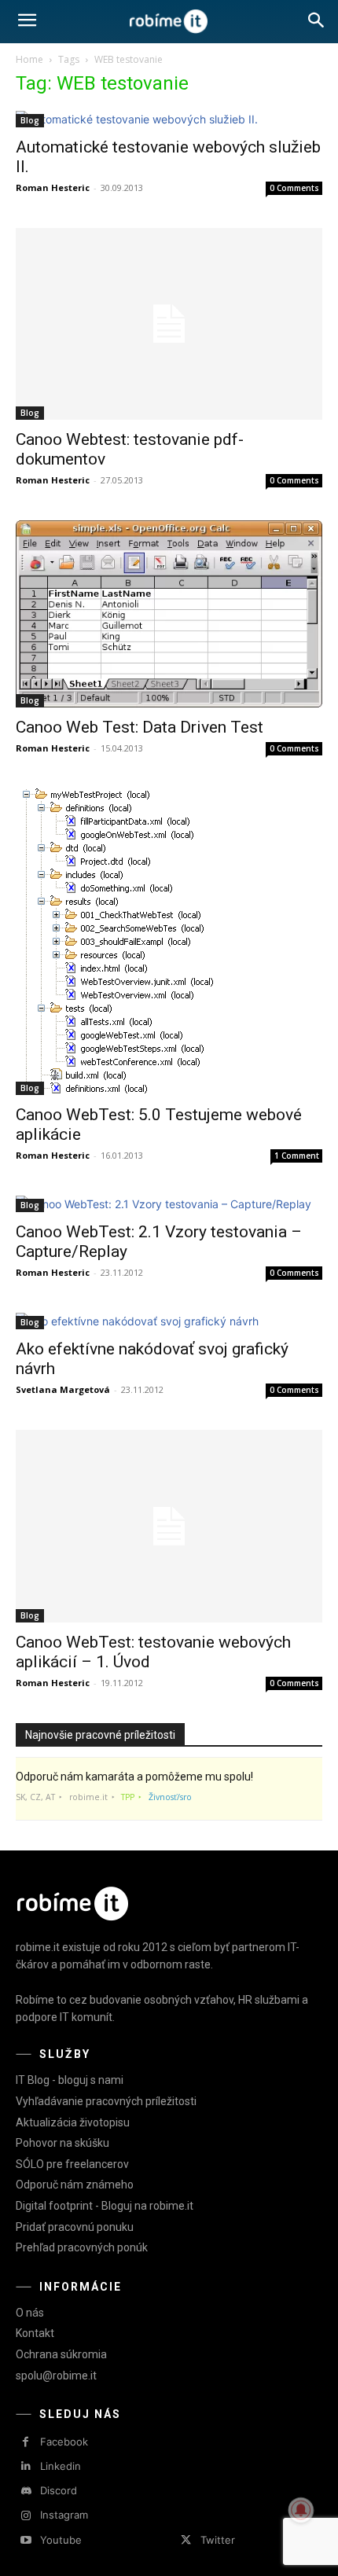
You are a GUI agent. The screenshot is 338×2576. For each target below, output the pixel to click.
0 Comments (294, 188)
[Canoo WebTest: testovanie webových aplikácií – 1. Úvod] (169, 1526)
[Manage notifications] (301, 2510)
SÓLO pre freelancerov (72, 2164)
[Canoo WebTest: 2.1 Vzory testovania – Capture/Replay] (169, 1204)
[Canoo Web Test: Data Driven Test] (169, 614)
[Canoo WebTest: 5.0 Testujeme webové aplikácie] (169, 942)
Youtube (61, 2540)
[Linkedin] (26, 2466)
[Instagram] (26, 2516)
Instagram (64, 2515)
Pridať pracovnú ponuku (75, 2227)
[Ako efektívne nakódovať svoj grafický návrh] (169, 1321)
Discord (59, 2490)
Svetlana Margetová (63, 1389)
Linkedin (61, 2466)
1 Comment (297, 1156)
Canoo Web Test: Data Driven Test (140, 727)
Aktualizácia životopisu (73, 2122)
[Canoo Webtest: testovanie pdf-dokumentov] (169, 324)
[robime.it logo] (169, 22)
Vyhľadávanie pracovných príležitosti (106, 2101)
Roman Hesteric (53, 187)
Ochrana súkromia (61, 2354)
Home (29, 59)
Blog (30, 120)
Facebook (64, 2442)
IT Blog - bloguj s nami (70, 2080)
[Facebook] (26, 2442)
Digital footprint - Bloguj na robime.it (105, 2206)
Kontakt (35, 2333)
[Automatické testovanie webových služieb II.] (169, 119)
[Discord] (26, 2491)
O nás (30, 2313)
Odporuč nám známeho (75, 2185)
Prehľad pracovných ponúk (82, 2247)
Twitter (218, 2540)
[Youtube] (26, 2540)
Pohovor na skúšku (62, 2143)
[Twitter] (186, 2540)
